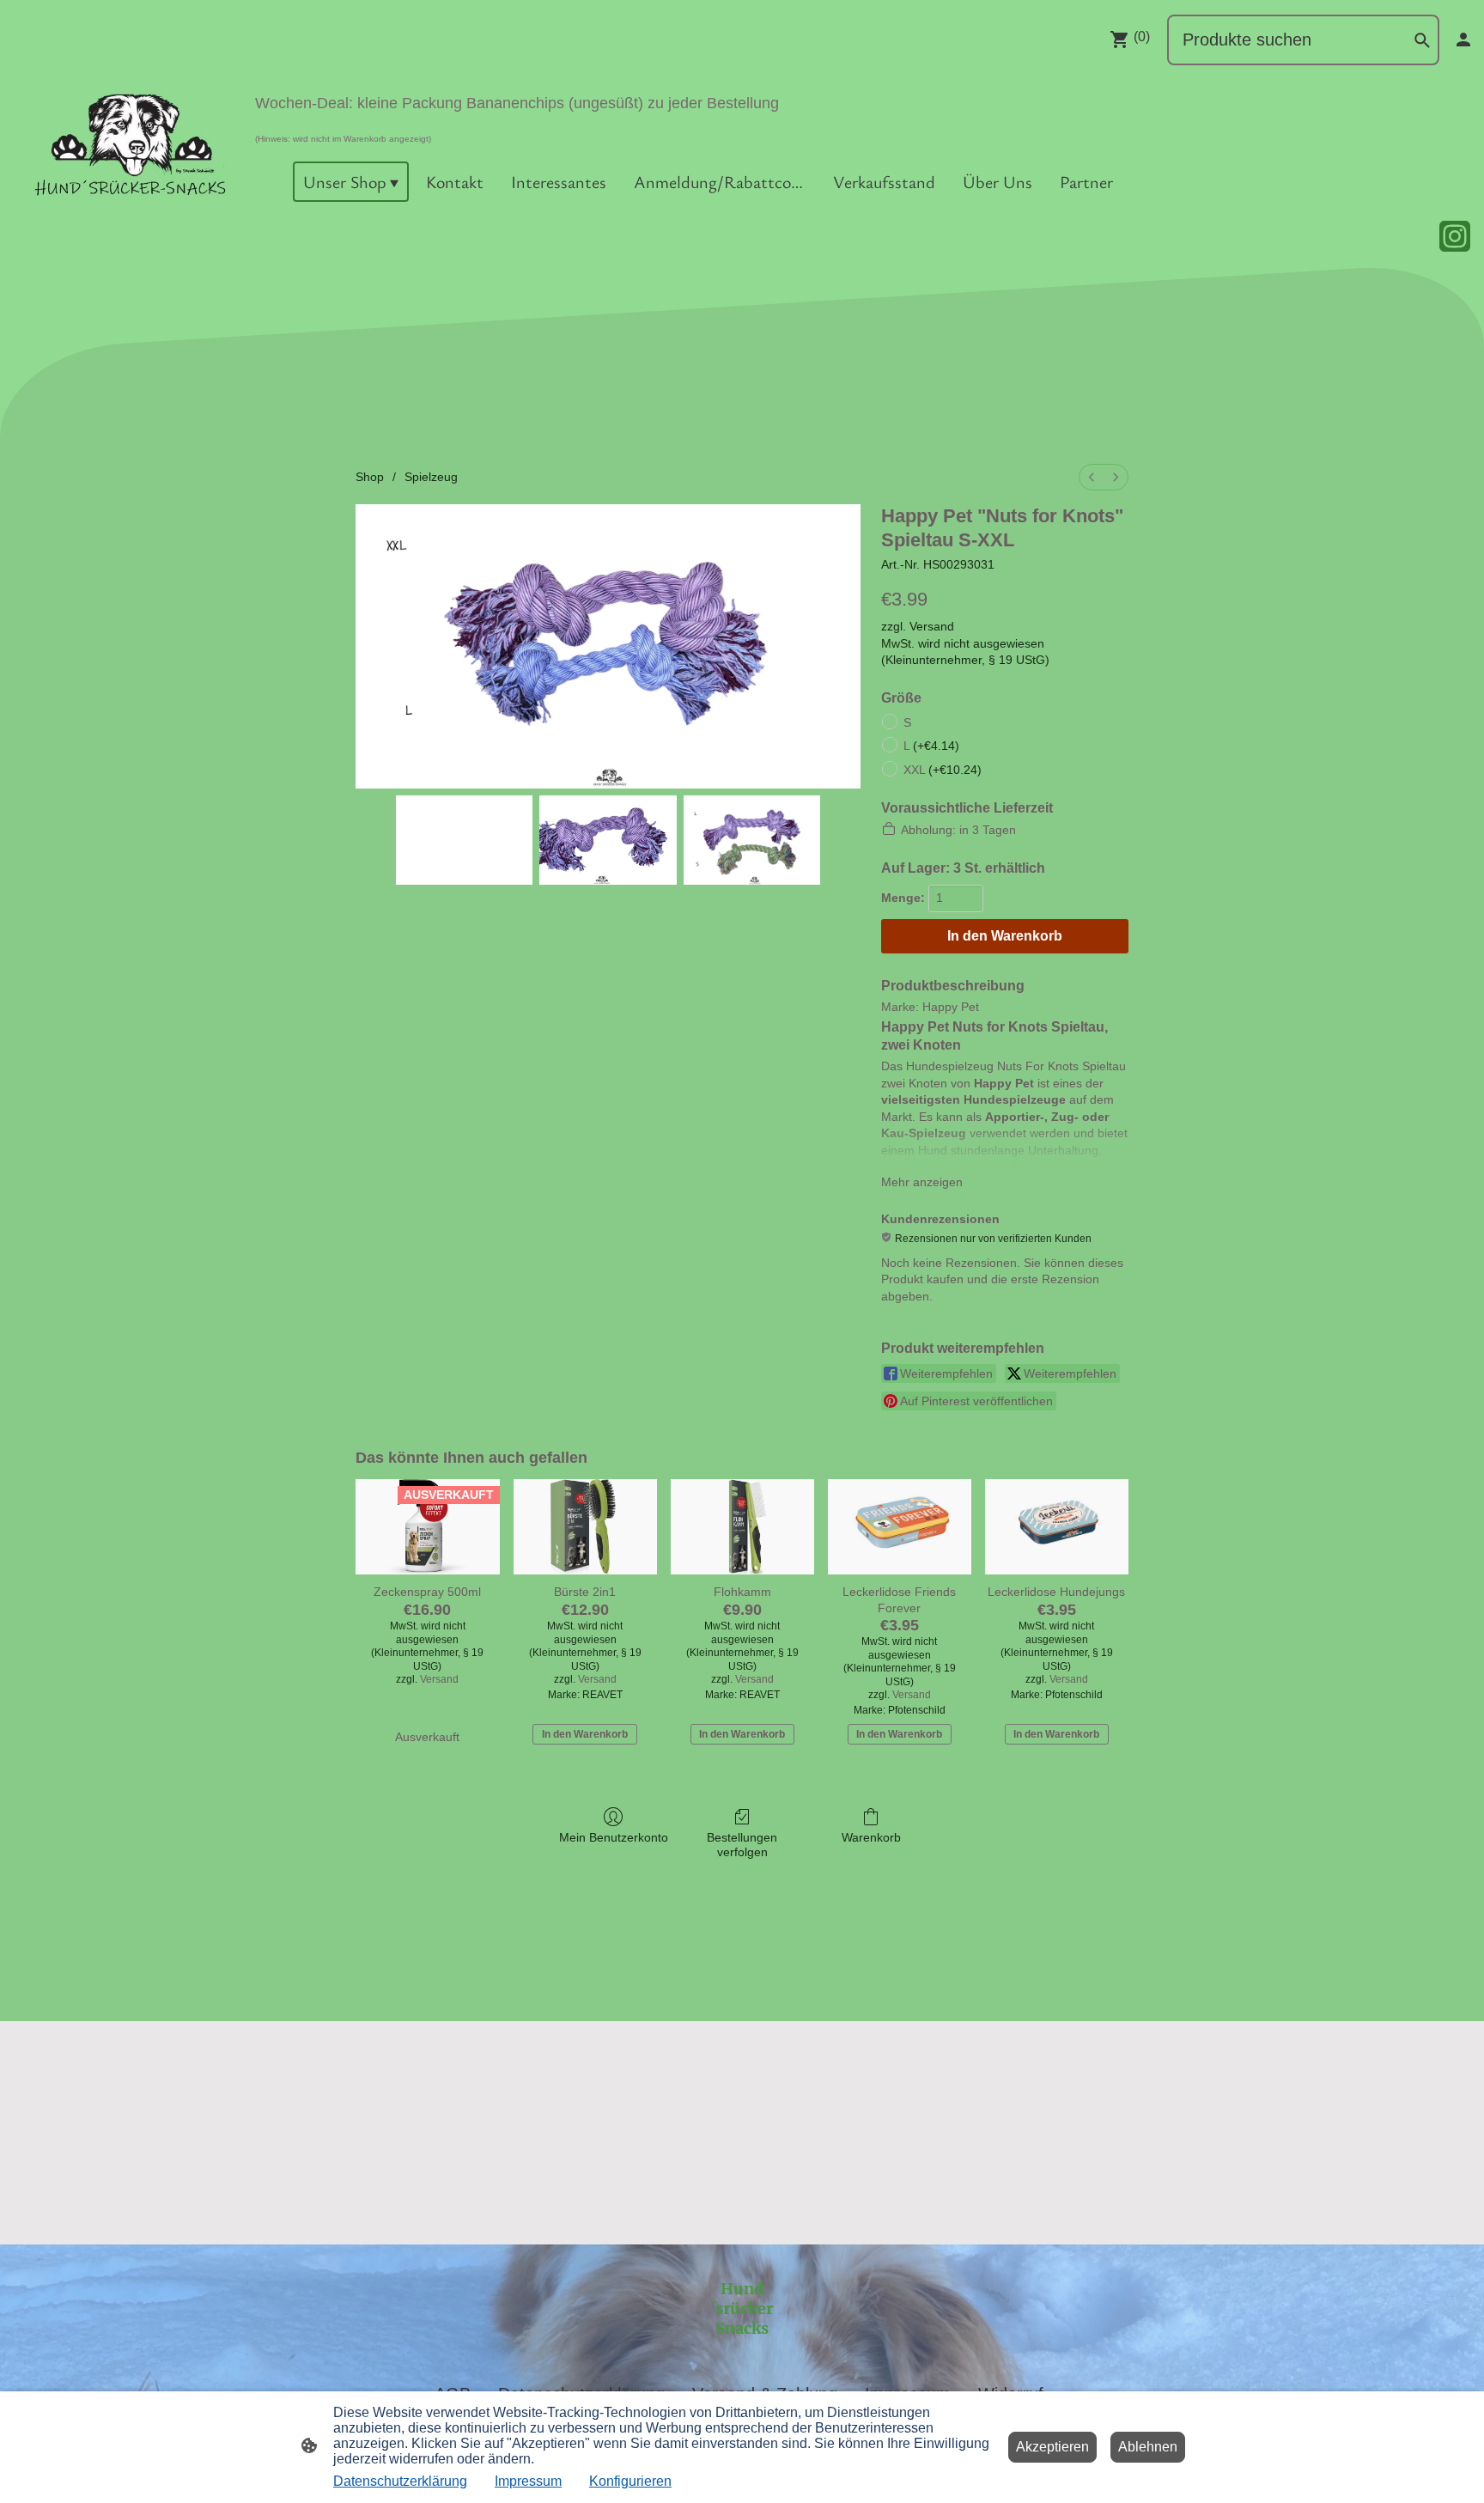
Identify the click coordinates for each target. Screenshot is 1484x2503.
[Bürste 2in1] (585, 1527)
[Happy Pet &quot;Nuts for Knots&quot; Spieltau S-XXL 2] (752, 840)
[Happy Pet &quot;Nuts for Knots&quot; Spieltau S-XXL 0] (465, 840)
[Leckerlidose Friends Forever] (900, 1527)
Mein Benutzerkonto (614, 1837)
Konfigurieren (630, 2481)
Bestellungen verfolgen (742, 1845)
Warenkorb (871, 1837)
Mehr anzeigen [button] (922, 1182)
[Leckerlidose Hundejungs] (1057, 1527)
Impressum (528, 2481)
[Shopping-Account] (1463, 40)
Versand (932, 626)
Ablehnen (1148, 2447)
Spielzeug (431, 477)
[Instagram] (1455, 236)
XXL (943, 770)
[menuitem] (1092, 477)
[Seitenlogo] (129, 141)
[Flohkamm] (742, 1527)
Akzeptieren (1052, 2447)
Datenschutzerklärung (400, 2481)
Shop (370, 477)
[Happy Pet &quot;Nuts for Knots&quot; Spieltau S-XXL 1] (608, 840)
